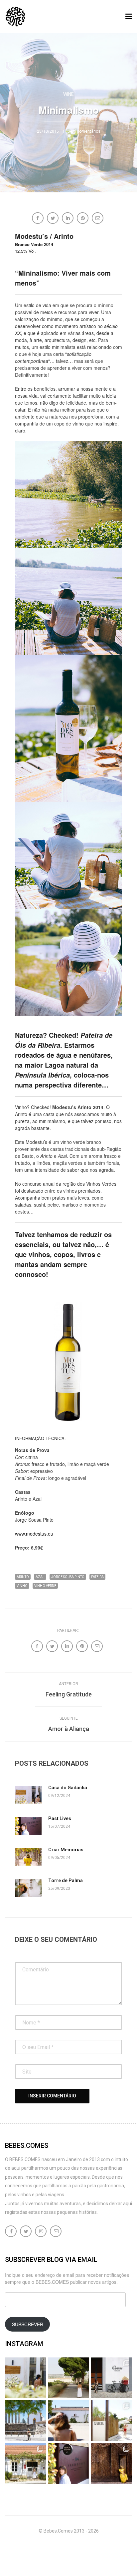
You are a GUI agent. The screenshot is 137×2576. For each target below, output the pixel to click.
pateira (97, 1577)
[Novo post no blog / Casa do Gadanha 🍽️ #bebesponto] (25, 2378)
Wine (68, 94)
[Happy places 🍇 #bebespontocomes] (68, 2421)
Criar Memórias (66, 1850)
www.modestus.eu (34, 1534)
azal (40, 1577)
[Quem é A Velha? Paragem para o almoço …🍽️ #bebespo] (25, 2463)
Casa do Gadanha (68, 1788)
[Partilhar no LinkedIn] (68, 219)
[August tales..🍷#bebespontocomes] (112, 2378)
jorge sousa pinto (68, 1577)
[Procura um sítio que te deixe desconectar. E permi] (112, 2463)
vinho (22, 1586)
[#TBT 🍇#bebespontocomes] (68, 2378)
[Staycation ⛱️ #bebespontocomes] (112, 2421)
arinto (23, 1577)
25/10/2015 (48, 131)
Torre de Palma (66, 1881)
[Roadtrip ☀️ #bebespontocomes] (25, 2421)
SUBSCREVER (28, 2324)
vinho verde (45, 1586)
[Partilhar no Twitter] (53, 219)
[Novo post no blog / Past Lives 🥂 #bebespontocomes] (68, 2463)
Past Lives (60, 1818)
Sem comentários (84, 131)
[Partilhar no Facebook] (38, 219)
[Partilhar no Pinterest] (83, 219)
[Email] (98, 219)
